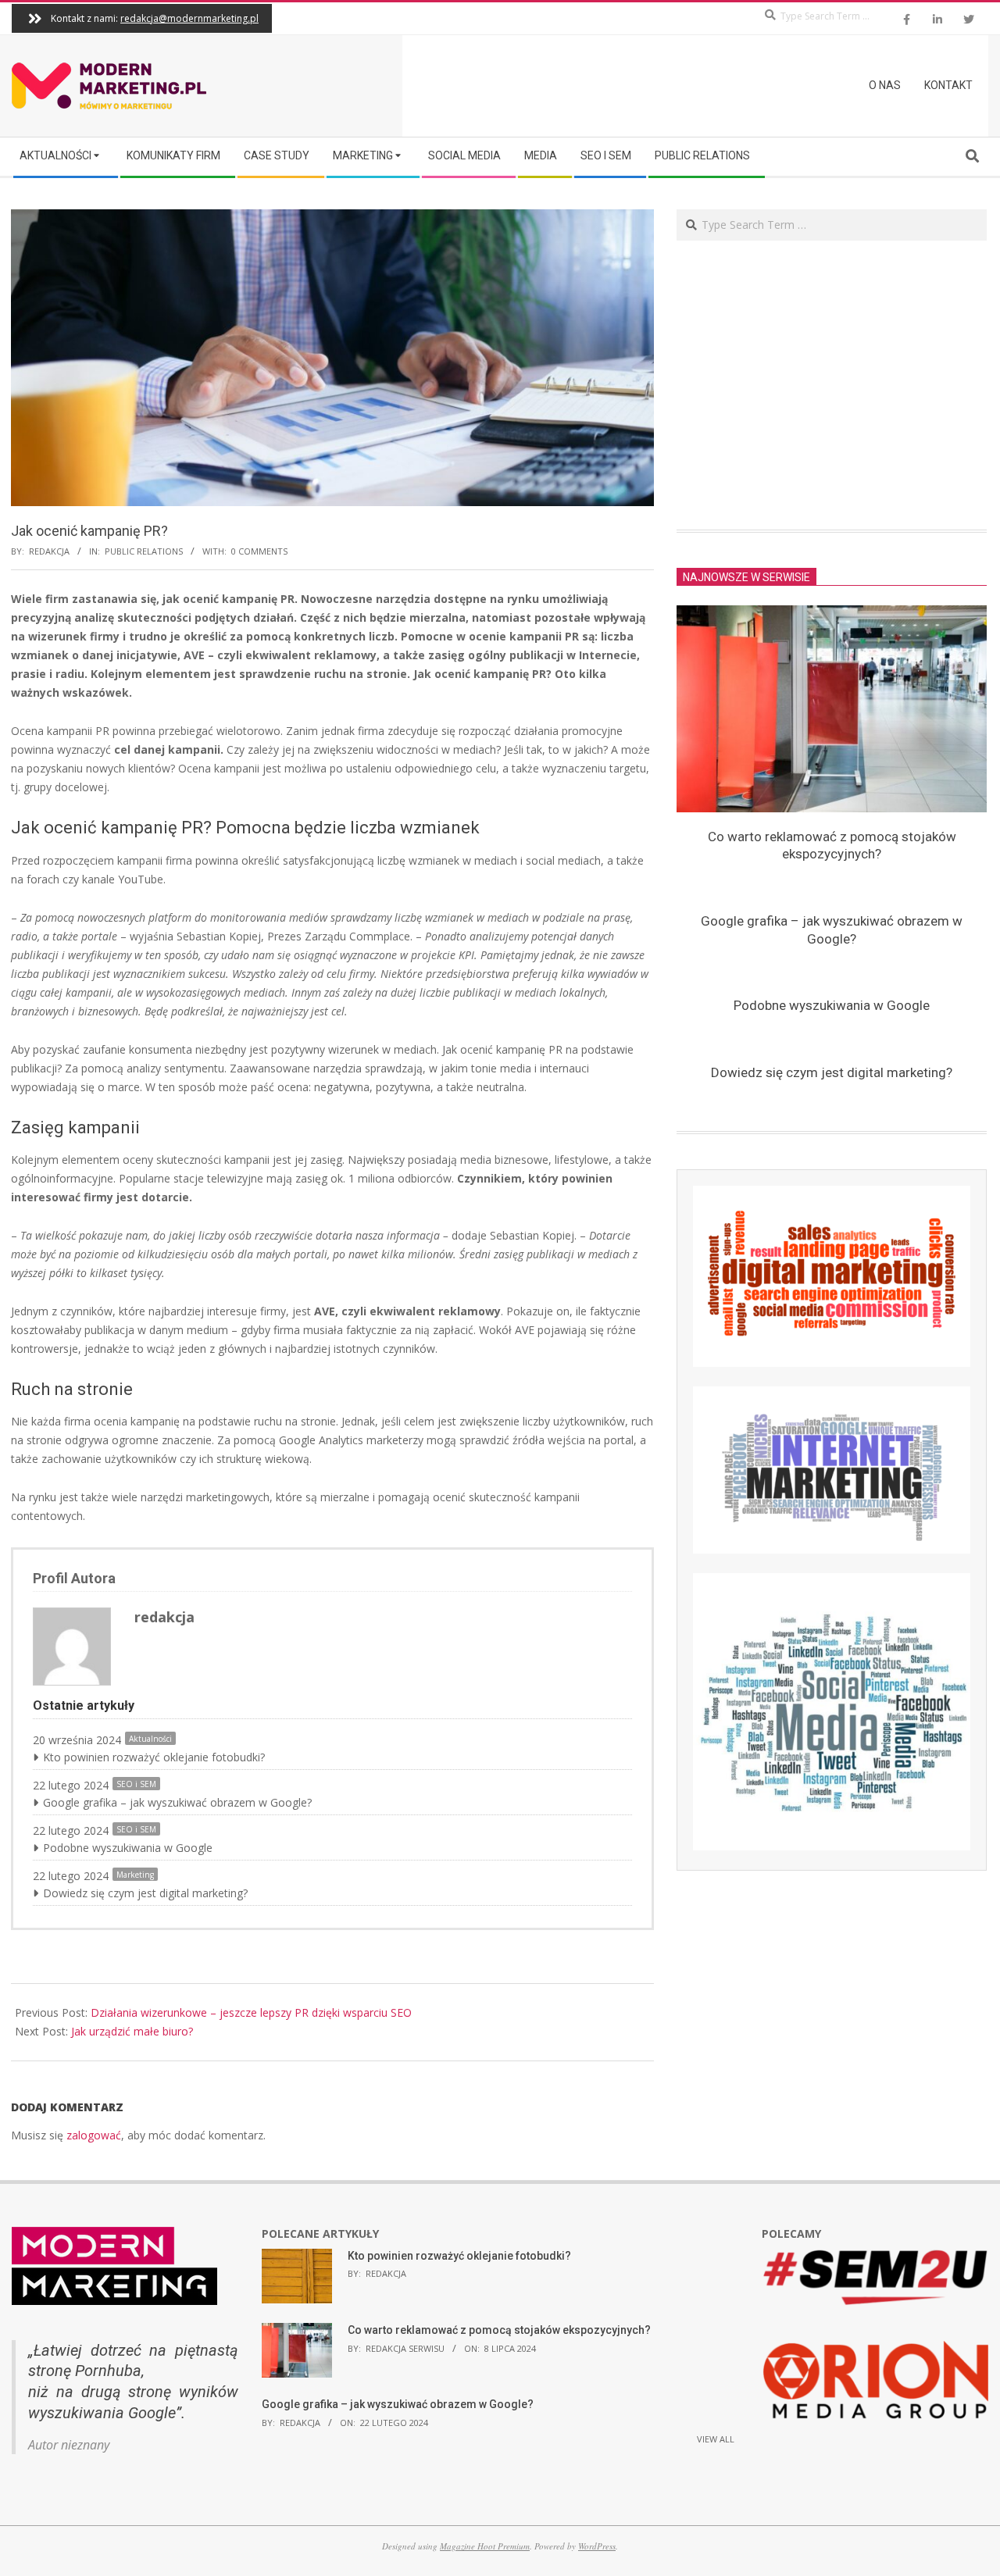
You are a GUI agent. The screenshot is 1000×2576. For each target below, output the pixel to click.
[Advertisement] (832, 385)
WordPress (597, 2546)
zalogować (94, 2135)
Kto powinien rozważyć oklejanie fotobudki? (154, 1757)
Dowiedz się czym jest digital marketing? (145, 1893)
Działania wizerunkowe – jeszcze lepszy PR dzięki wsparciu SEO (251, 2012)
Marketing (135, 1875)
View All (716, 2439)
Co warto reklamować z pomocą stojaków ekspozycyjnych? (499, 2330)
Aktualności (150, 1739)
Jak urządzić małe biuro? (132, 2031)
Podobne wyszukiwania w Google (128, 1848)
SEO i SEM (136, 1784)
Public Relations (144, 551)
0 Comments (259, 551)
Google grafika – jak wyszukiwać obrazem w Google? (177, 1802)
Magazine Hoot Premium (485, 2546)
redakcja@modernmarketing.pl (189, 18)
